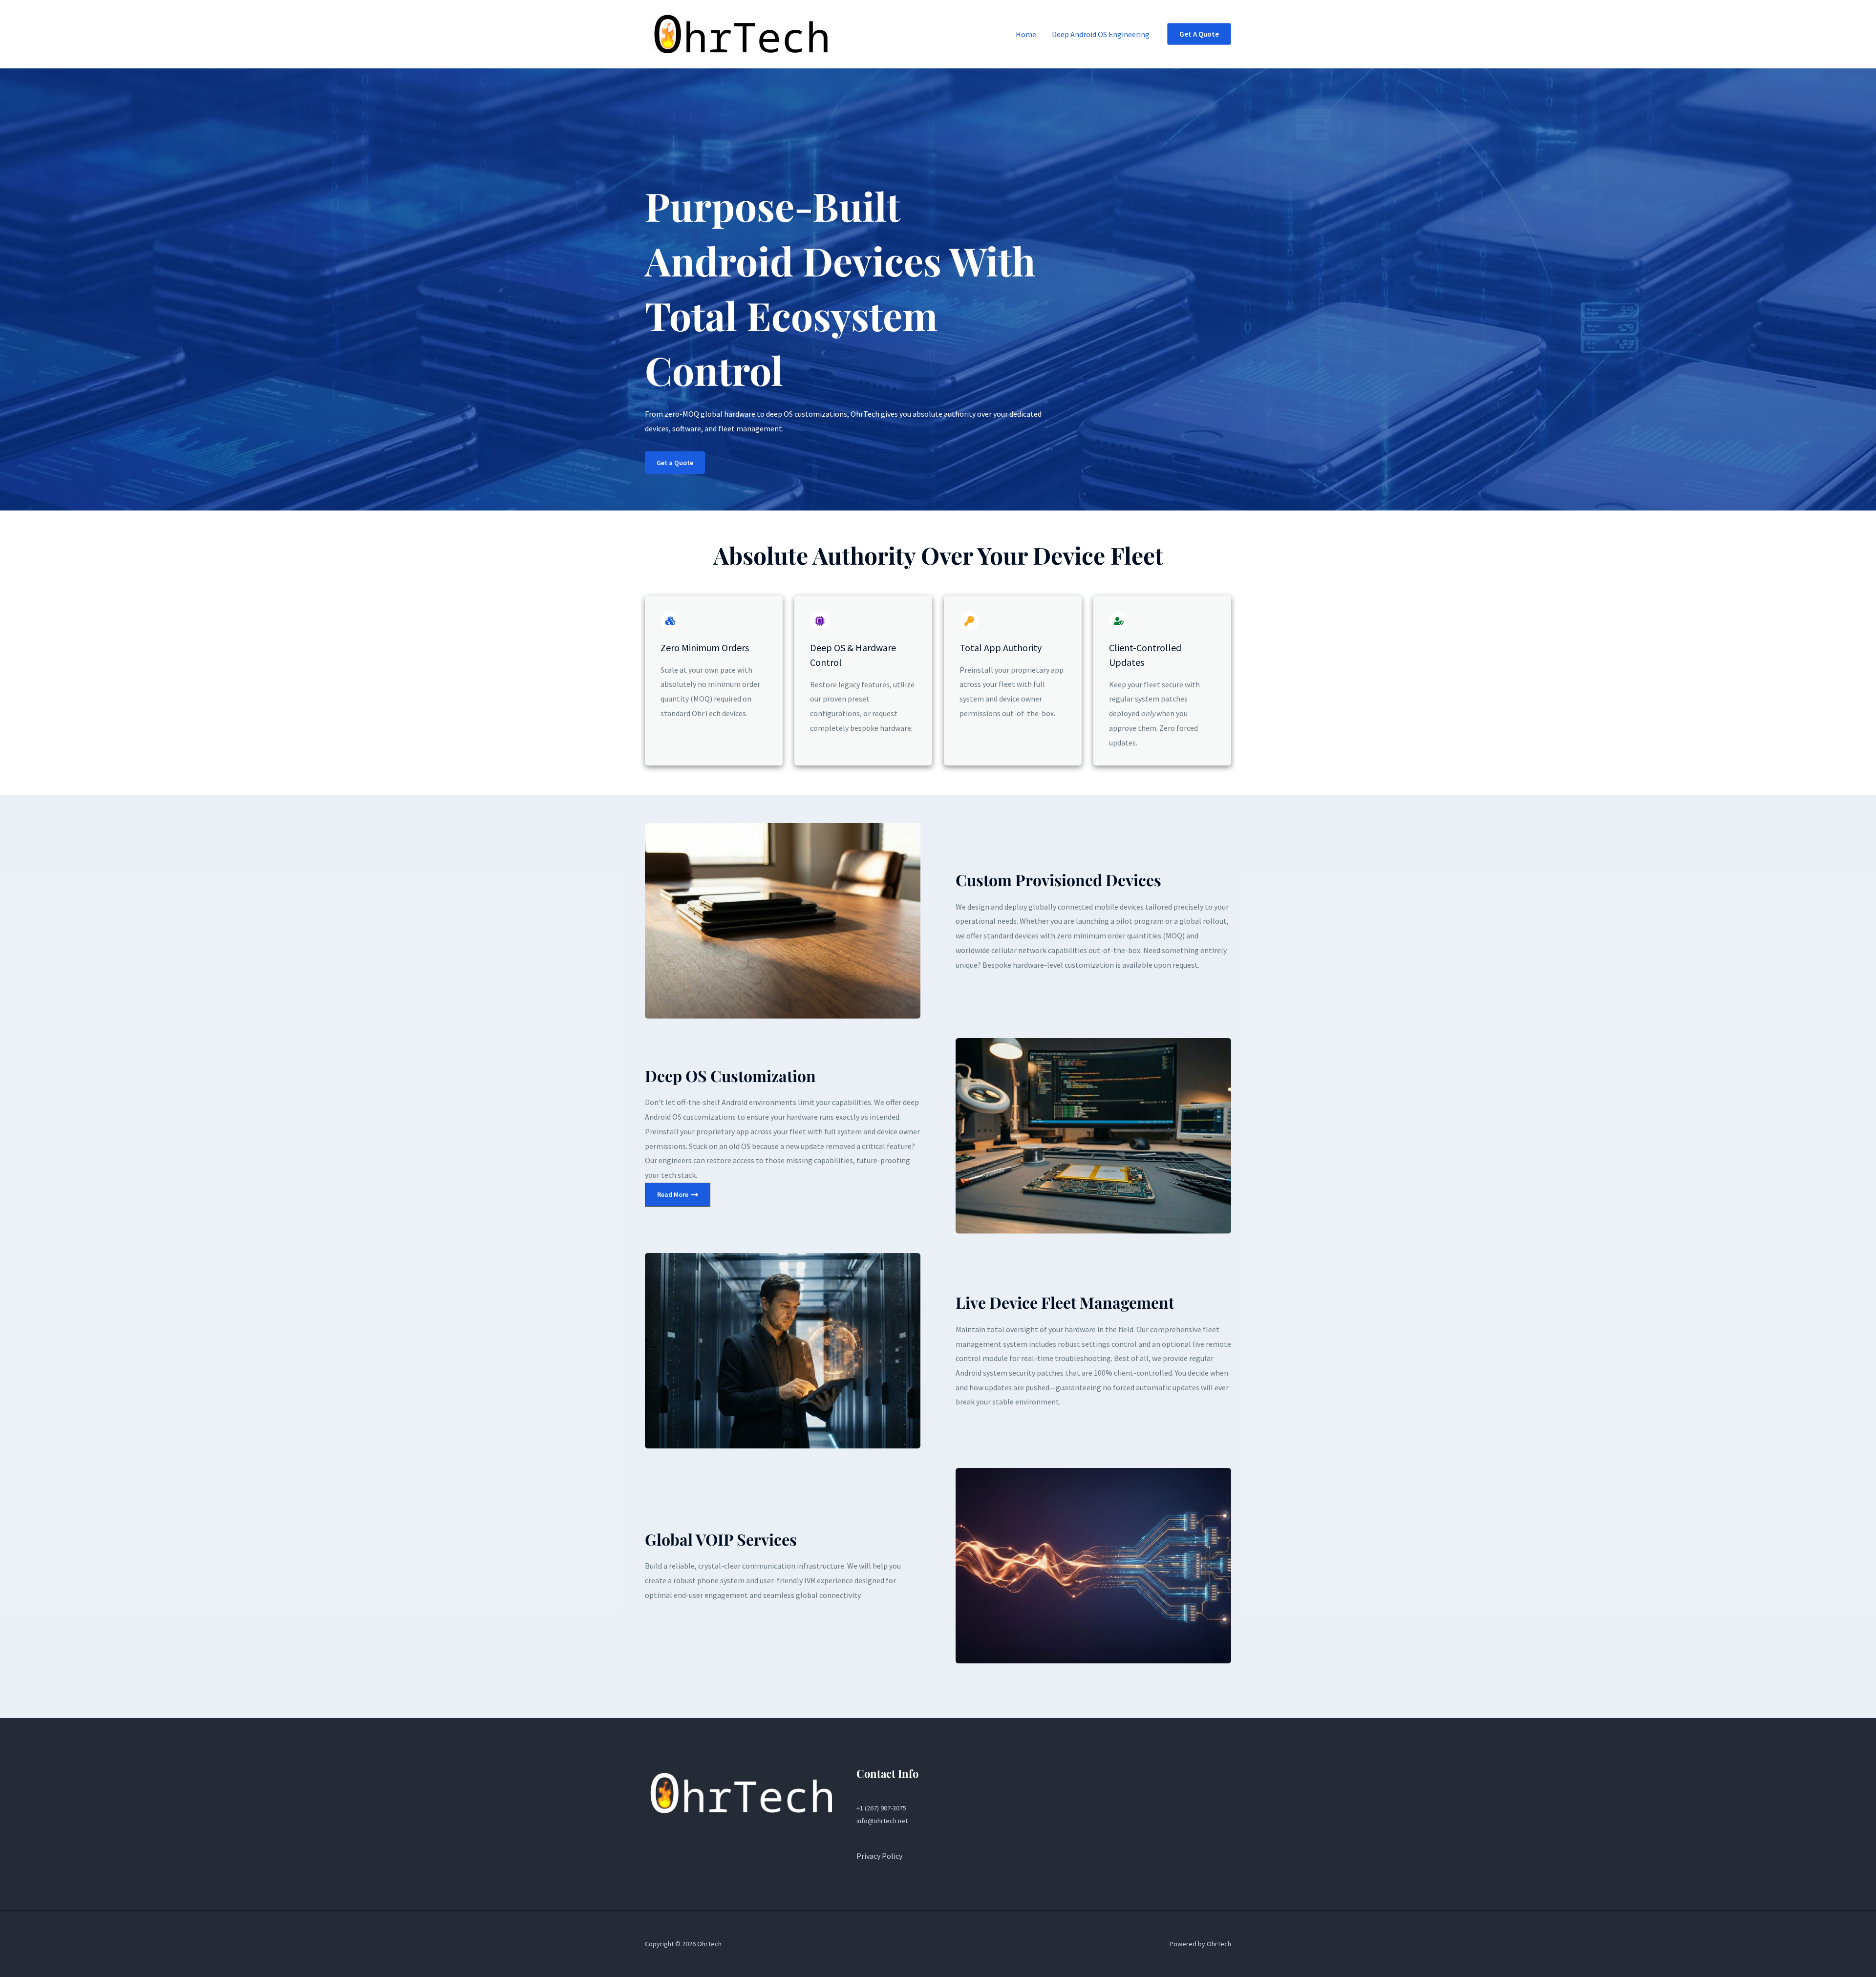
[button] (1199, 34)
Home (1026, 34)
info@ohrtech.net (882, 1821)
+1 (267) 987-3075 (881, 1808)
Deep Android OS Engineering (1101, 34)
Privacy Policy (879, 1856)
